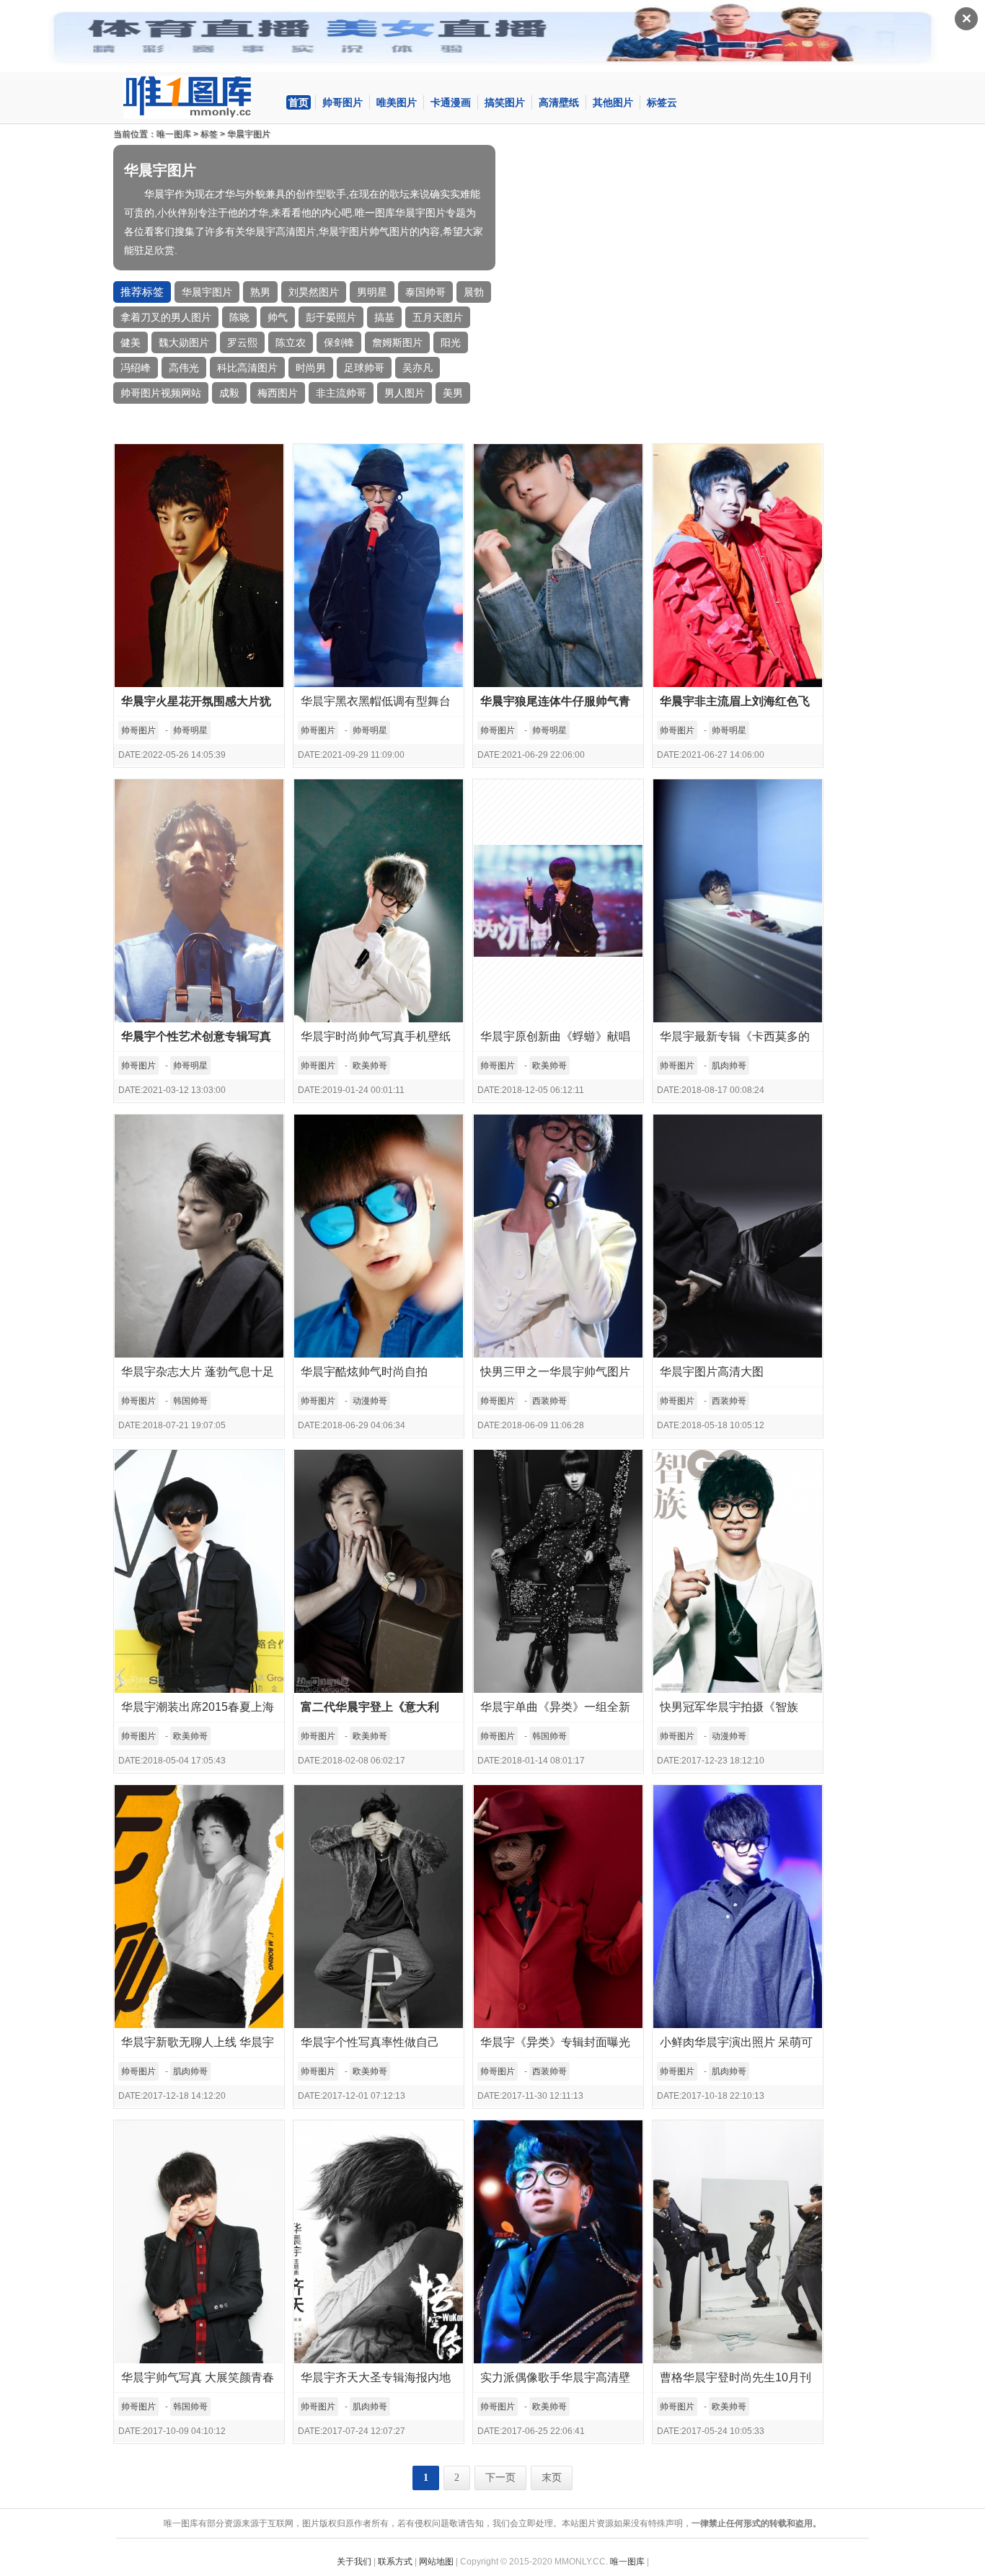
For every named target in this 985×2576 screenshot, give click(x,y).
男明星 (372, 292)
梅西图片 (278, 393)
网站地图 (436, 2562)
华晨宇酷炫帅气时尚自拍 (364, 1372)
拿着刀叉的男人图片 (166, 317)
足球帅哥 (364, 368)
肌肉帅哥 (729, 1066)
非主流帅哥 (341, 393)
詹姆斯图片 (397, 342)
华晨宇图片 (249, 134)
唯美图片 (397, 102)
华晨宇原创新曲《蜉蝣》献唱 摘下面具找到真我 (555, 1041)
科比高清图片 (247, 368)
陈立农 (291, 342)
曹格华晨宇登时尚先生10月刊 (736, 2377)
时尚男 (311, 368)
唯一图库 (174, 134)
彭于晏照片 (331, 317)
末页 (552, 2478)
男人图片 (405, 393)
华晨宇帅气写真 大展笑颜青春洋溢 (198, 2382)
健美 (131, 342)
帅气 (278, 317)
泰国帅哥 (425, 292)
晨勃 (474, 292)
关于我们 (354, 2562)
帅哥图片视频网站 (161, 393)
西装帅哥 (549, 1401)
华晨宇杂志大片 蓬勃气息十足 (198, 1372)
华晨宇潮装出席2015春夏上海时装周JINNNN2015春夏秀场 (198, 1711)
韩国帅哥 (190, 1401)
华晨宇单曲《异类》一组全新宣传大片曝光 (555, 1711)
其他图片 (613, 102)
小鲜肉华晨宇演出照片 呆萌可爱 (736, 2046)
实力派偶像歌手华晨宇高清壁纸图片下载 (555, 2382)
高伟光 (184, 368)
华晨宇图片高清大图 (712, 1372)
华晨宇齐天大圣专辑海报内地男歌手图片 (376, 2382)
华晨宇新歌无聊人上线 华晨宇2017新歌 (198, 2046)
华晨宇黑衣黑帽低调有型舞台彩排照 (376, 705)
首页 (299, 102)
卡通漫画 (451, 102)
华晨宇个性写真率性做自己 (370, 2042)
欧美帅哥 (370, 1066)
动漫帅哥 (370, 1401)
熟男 (260, 292)
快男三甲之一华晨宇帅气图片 (555, 1372)
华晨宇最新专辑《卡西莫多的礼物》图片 (735, 1041)
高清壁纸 (559, 102)
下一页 (500, 2478)
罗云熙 (242, 342)
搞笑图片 (505, 102)
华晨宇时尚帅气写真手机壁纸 (376, 1036)
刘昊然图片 (314, 292)
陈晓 (239, 317)
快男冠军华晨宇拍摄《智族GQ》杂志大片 (729, 1711)
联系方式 (395, 2562)
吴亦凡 (418, 368)
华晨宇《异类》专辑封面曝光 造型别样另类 (555, 2046)
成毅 (229, 393)
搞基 (384, 317)
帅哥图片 (343, 102)
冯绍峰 (136, 368)
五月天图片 (438, 317)
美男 (453, 393)
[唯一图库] (199, 97)
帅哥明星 (190, 730)
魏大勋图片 (184, 342)
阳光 (451, 342)
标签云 (662, 102)
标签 (209, 134)
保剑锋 (339, 342)
